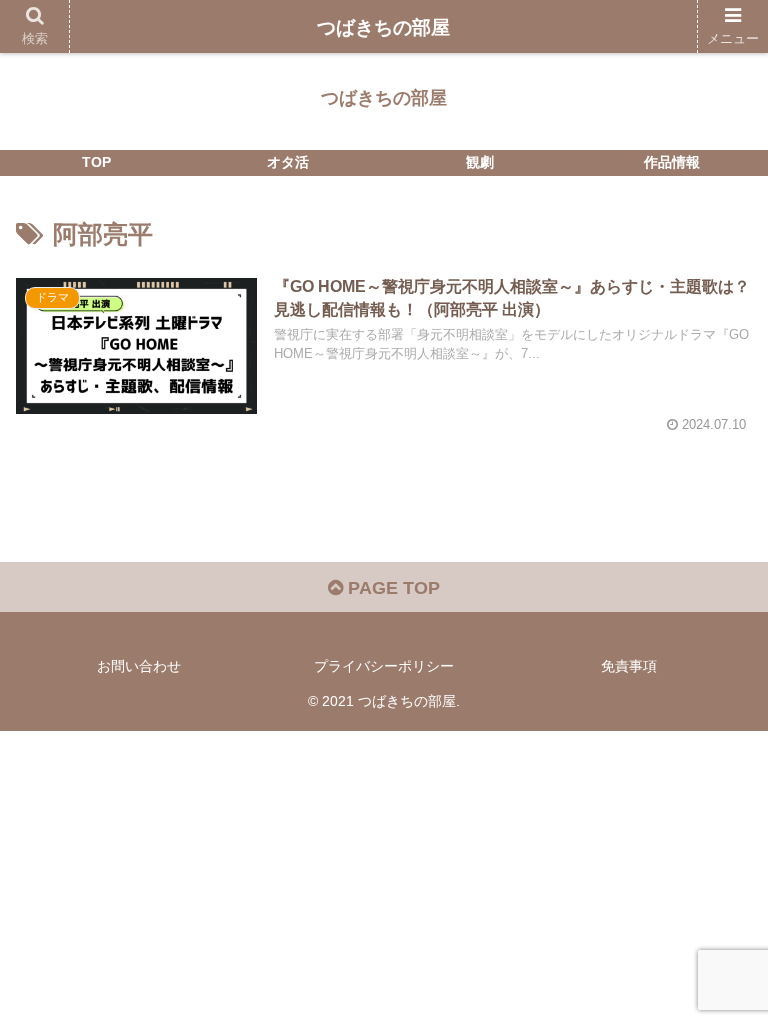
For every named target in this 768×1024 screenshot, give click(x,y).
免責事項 (629, 666)
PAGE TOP (391, 588)
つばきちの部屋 (383, 27)
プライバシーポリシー (384, 666)
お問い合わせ (139, 666)
